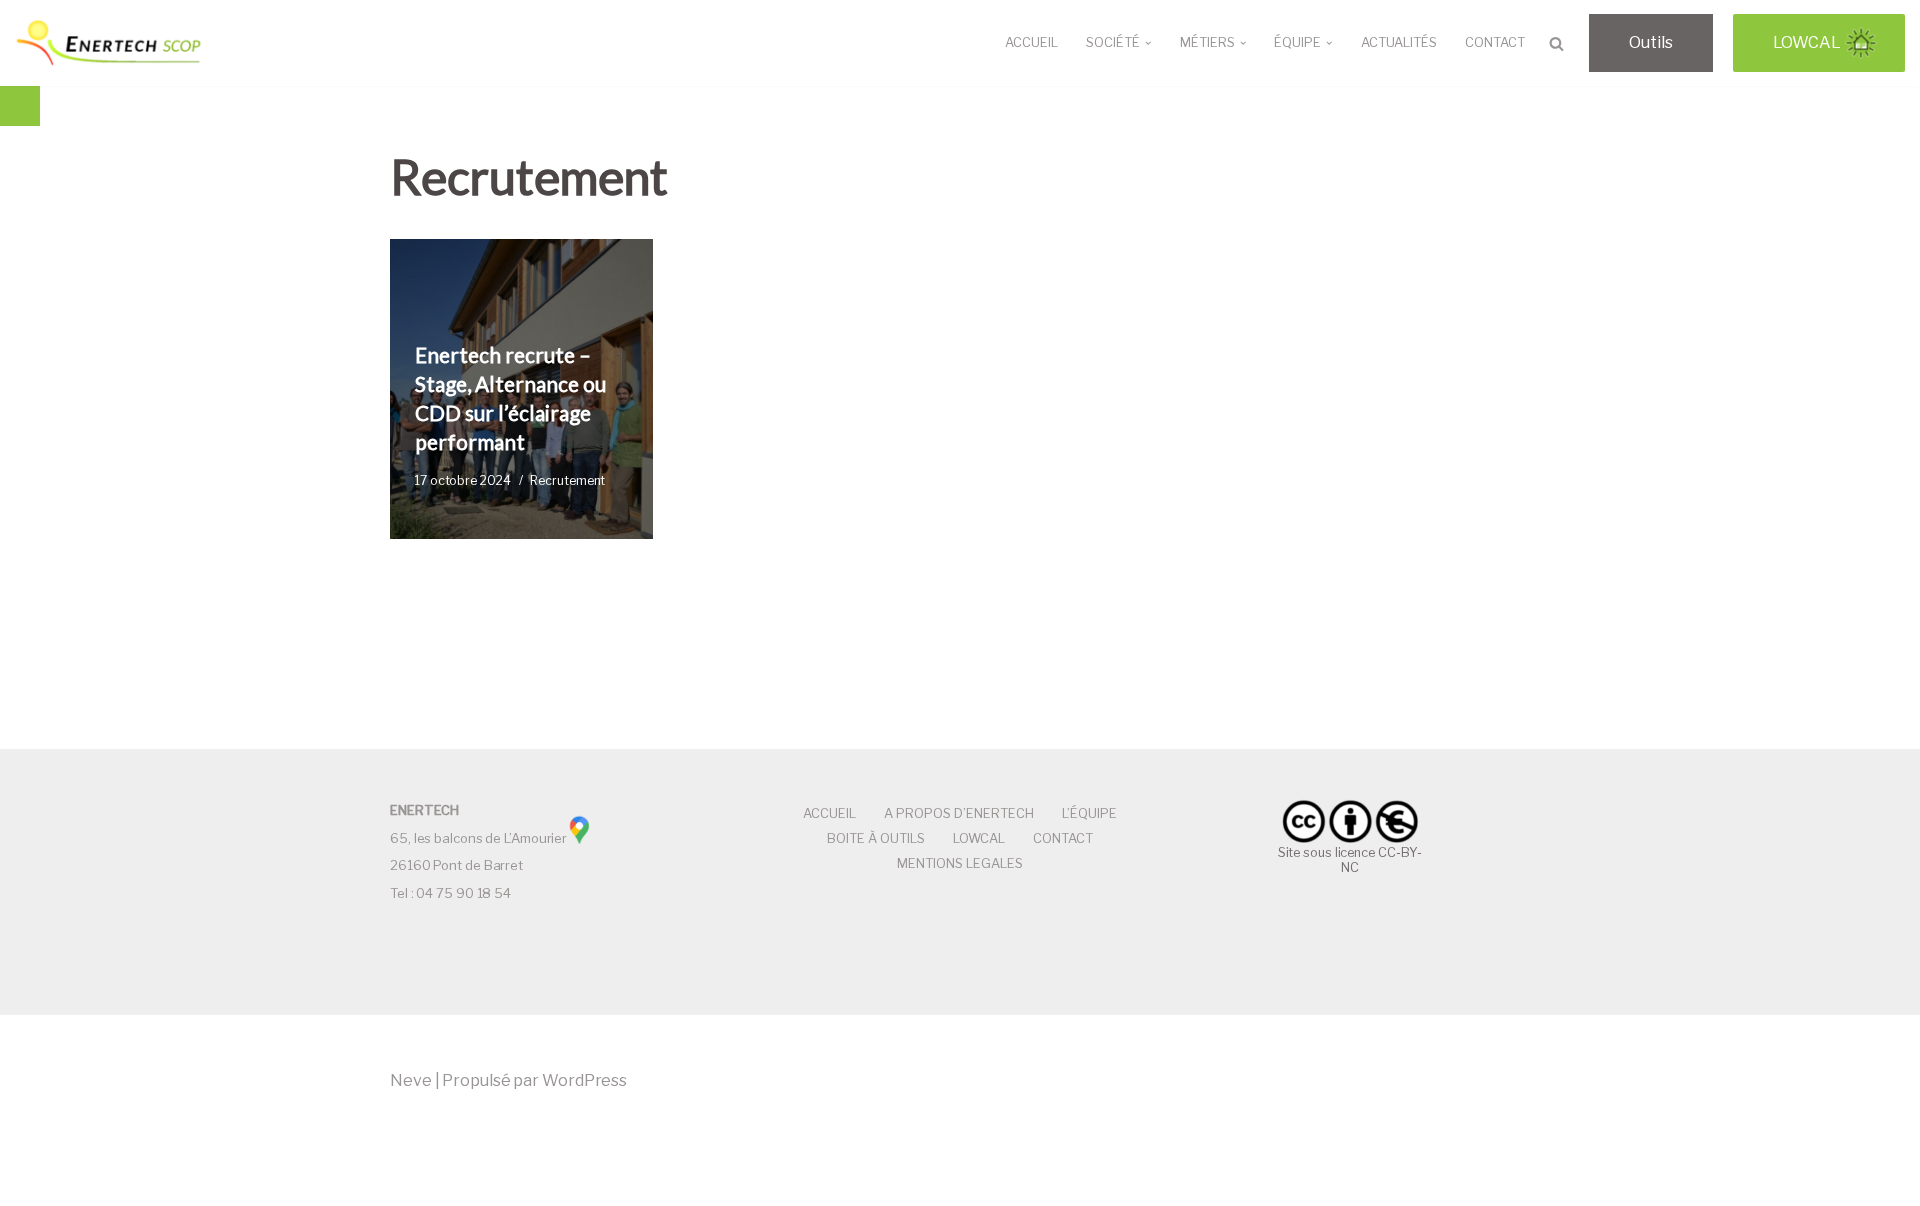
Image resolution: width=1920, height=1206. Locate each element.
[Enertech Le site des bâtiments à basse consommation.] (110, 43)
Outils (1651, 42)
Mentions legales (960, 863)
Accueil (1031, 42)
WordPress (584, 1080)
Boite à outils (876, 838)
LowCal (1807, 42)
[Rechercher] (1556, 43)
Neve (411, 1080)
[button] (1148, 43)
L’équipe (1089, 813)
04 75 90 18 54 (463, 893)
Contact (1495, 42)
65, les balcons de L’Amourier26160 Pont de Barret (478, 837)
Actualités (1399, 42)
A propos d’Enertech (959, 813)
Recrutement (567, 480)
